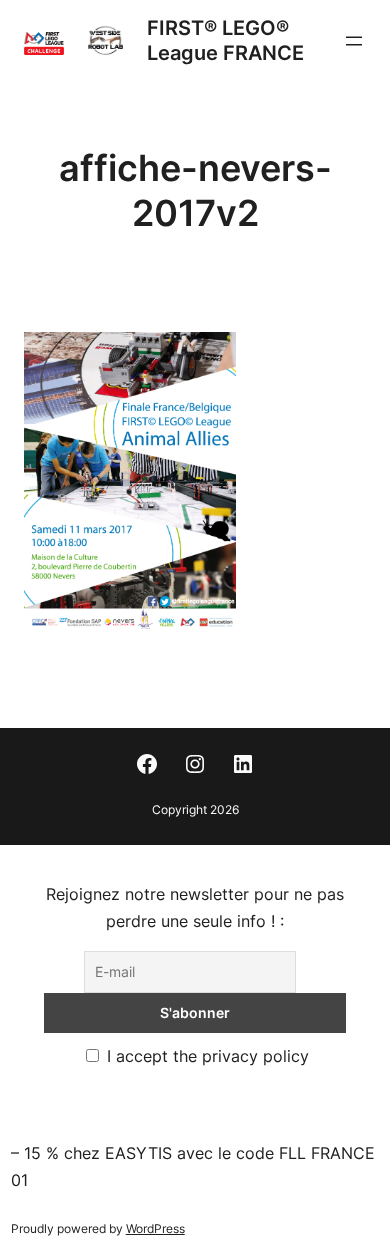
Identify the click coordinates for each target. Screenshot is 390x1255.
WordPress (155, 1228)
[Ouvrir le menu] (354, 41)
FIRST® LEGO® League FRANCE (225, 40)
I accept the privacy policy (205, 1056)
